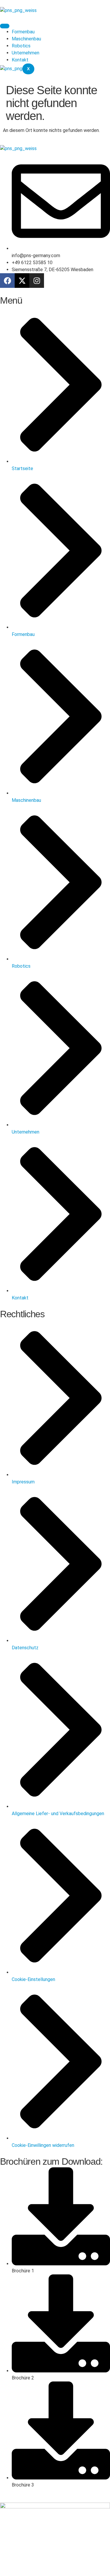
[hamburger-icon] (5, 26)
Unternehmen (26, 53)
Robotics (21, 46)
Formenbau (23, 32)
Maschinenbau (26, 39)
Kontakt (20, 60)
